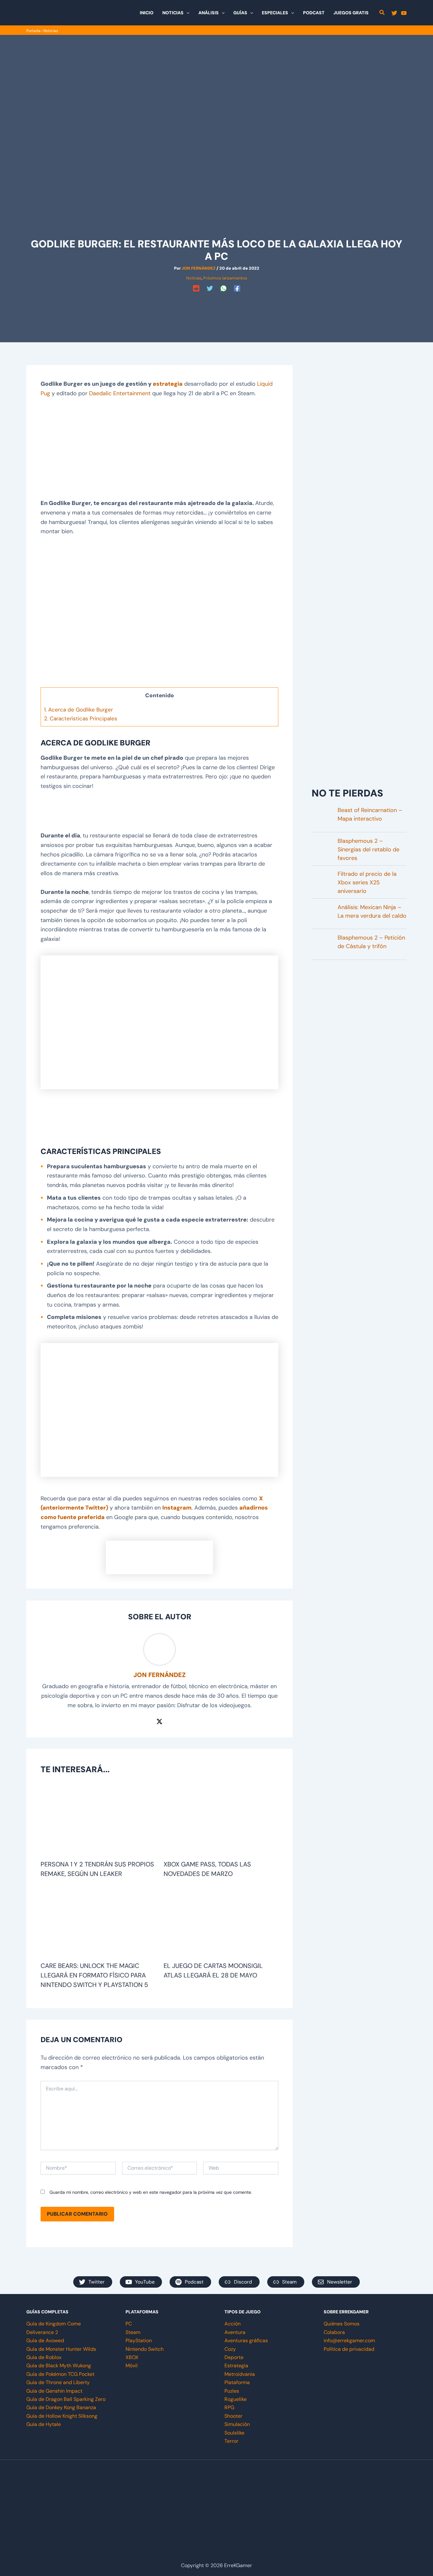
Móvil (132, 2366)
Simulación (237, 2424)
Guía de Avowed (45, 2340)
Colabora (334, 2332)
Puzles (232, 2391)
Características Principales (81, 718)
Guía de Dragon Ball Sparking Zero (66, 2399)
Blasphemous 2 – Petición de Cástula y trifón (371, 942)
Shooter (233, 2416)
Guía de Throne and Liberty (58, 2382)
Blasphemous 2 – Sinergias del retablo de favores (368, 849)
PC (129, 2324)
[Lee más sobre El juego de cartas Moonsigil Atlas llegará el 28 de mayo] (221, 1923)
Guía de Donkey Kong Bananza (61, 2407)
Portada (33, 31)
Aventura (235, 2332)
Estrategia (236, 2366)
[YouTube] (404, 13)
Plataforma (237, 2382)
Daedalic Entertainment (120, 393)
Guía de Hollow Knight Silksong (62, 2416)
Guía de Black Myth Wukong (59, 2366)
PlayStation (139, 2340)
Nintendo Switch (145, 2349)
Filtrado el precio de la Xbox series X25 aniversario (367, 882)
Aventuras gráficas (246, 2340)
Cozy (230, 2349)
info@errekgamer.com (349, 2340)
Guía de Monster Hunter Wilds (61, 2349)
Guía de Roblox (44, 2357)
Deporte (234, 2357)
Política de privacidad (349, 2349)
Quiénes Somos (342, 2324)
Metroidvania (240, 2374)
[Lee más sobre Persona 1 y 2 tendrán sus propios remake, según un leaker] (98, 1821)
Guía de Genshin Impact (54, 2391)
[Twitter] (394, 13)
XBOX (132, 2357)
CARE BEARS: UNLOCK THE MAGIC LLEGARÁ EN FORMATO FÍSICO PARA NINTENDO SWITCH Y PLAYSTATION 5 (94, 1975)
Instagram (177, 1508)
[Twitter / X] (159, 1721)
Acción (233, 2324)
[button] (186, 13)
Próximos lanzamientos (225, 278)
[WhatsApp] (223, 288)
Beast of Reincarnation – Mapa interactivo (370, 814)
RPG (229, 2407)
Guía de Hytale (44, 2424)
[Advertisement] (217, 308)
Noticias (51, 31)
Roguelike (236, 2399)
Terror (231, 2441)
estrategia (168, 384)
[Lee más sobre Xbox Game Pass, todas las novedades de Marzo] (221, 1821)
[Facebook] (237, 288)
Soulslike (234, 2433)
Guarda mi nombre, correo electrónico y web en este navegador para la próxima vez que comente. (151, 2192)
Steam (133, 2332)
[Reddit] (196, 288)
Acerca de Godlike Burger (78, 710)
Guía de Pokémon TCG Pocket (60, 2374)
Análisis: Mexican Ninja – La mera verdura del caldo (372, 911)
